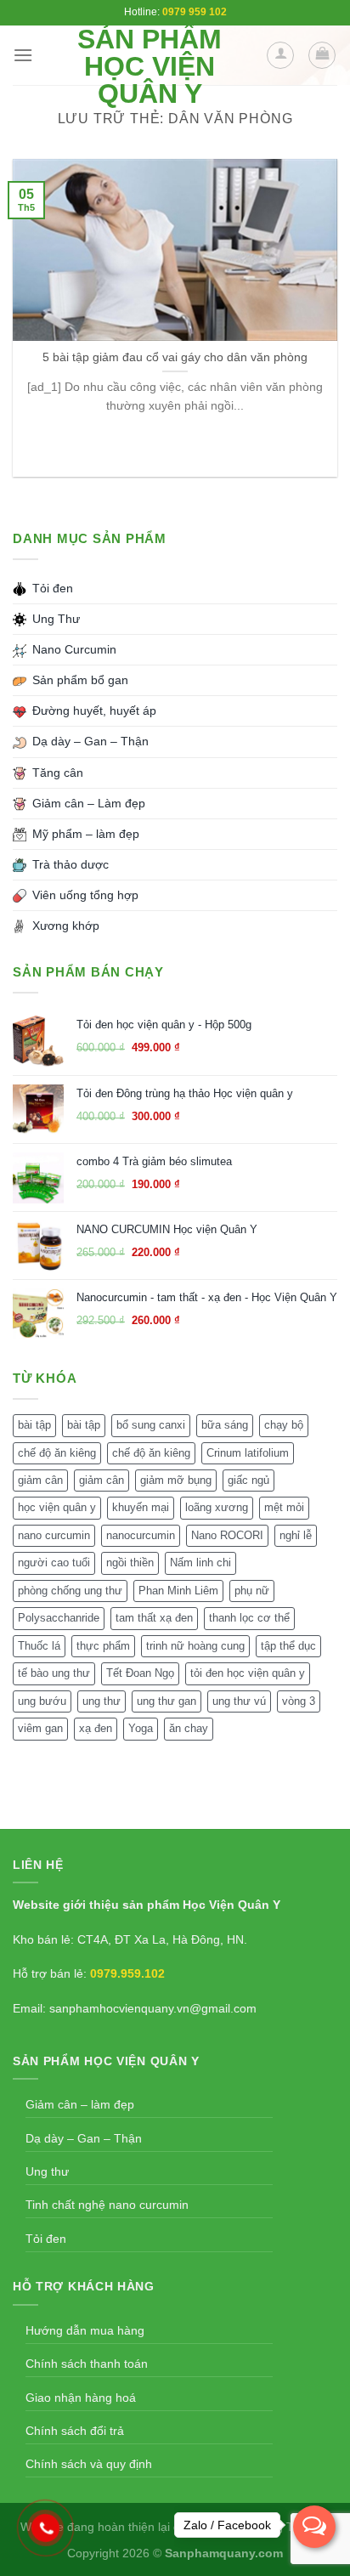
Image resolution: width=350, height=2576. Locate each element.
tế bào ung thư (54, 1673)
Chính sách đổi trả (75, 2431)
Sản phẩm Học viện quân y (150, 66)
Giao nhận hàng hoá (81, 2398)
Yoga (141, 1728)
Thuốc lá (39, 1646)
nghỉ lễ (296, 1535)
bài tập (34, 1425)
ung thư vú (239, 1701)
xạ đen (96, 1728)
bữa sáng (225, 1425)
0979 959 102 (195, 12)
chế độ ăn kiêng (57, 1453)
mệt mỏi (284, 1507)
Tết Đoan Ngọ (140, 1673)
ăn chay (189, 1728)
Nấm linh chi (200, 1563)
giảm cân (40, 1480)
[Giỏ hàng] (322, 55)
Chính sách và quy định (89, 2464)
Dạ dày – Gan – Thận (84, 2138)
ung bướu (42, 1701)
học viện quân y (57, 1507)
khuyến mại (141, 1507)
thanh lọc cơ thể (249, 1618)
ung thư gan (167, 1701)
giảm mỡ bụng (176, 1480)
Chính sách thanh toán (87, 2364)
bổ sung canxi (151, 1425)
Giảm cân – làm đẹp (80, 2104)
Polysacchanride (59, 1618)
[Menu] (23, 55)
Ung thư (47, 2171)
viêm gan (40, 1728)
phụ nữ (252, 1591)
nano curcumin (54, 1535)
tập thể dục (288, 1646)
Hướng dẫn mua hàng (85, 2330)
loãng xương (217, 1507)
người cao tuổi (54, 1563)
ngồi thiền (130, 1563)
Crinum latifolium (248, 1453)
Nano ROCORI (227, 1535)
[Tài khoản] (280, 55)
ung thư (102, 1701)
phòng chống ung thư (70, 1591)
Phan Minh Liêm (178, 1591)
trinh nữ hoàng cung (195, 1646)
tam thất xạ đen (154, 1618)
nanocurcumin (141, 1535)
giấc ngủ (248, 1480)
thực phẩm (103, 1646)
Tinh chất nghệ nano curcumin (107, 2205)
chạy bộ (284, 1425)
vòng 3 (299, 1701)
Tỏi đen (46, 2239)
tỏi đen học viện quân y (248, 1673)
